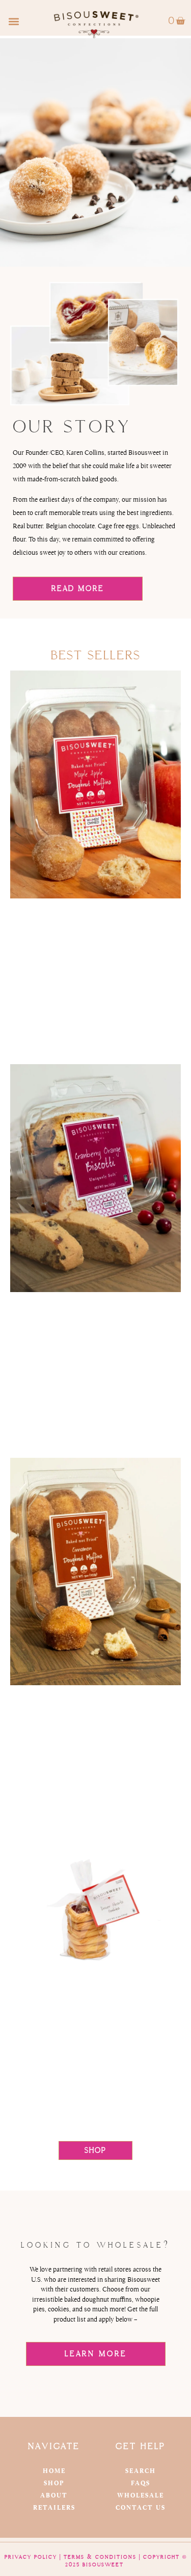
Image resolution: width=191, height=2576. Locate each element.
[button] (13, 21)
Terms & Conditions (100, 2557)
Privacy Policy (31, 2557)
